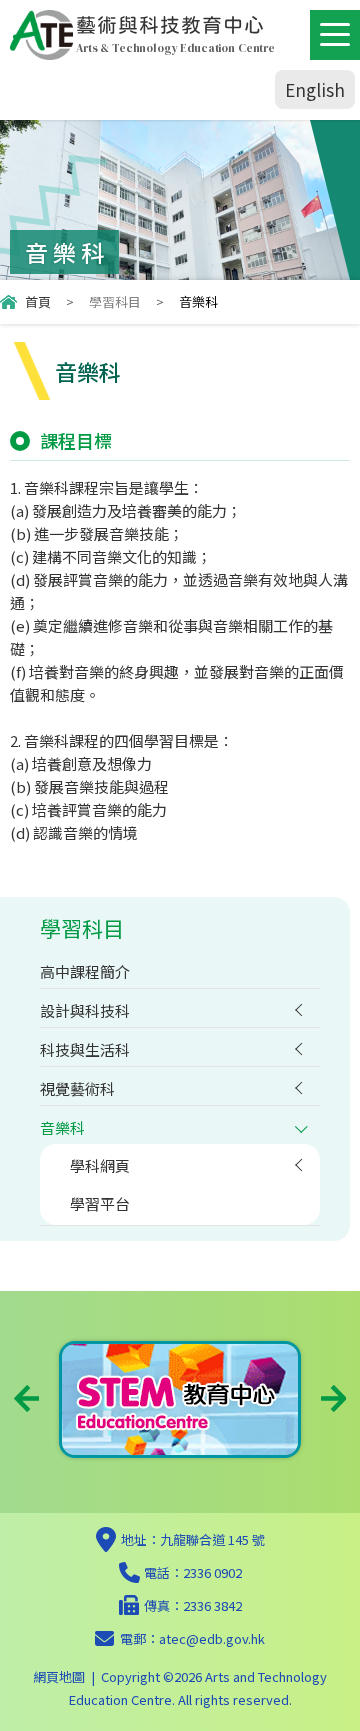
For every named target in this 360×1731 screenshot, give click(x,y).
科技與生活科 (85, 1049)
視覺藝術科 (77, 1088)
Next (333, 1398)
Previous (26, 1398)
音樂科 (62, 1127)
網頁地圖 (59, 1676)
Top (359, 1691)
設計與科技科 (85, 1010)
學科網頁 (100, 1165)
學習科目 (115, 301)
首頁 (38, 301)
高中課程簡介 (85, 971)
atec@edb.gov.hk (212, 1638)
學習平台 (100, 1203)
